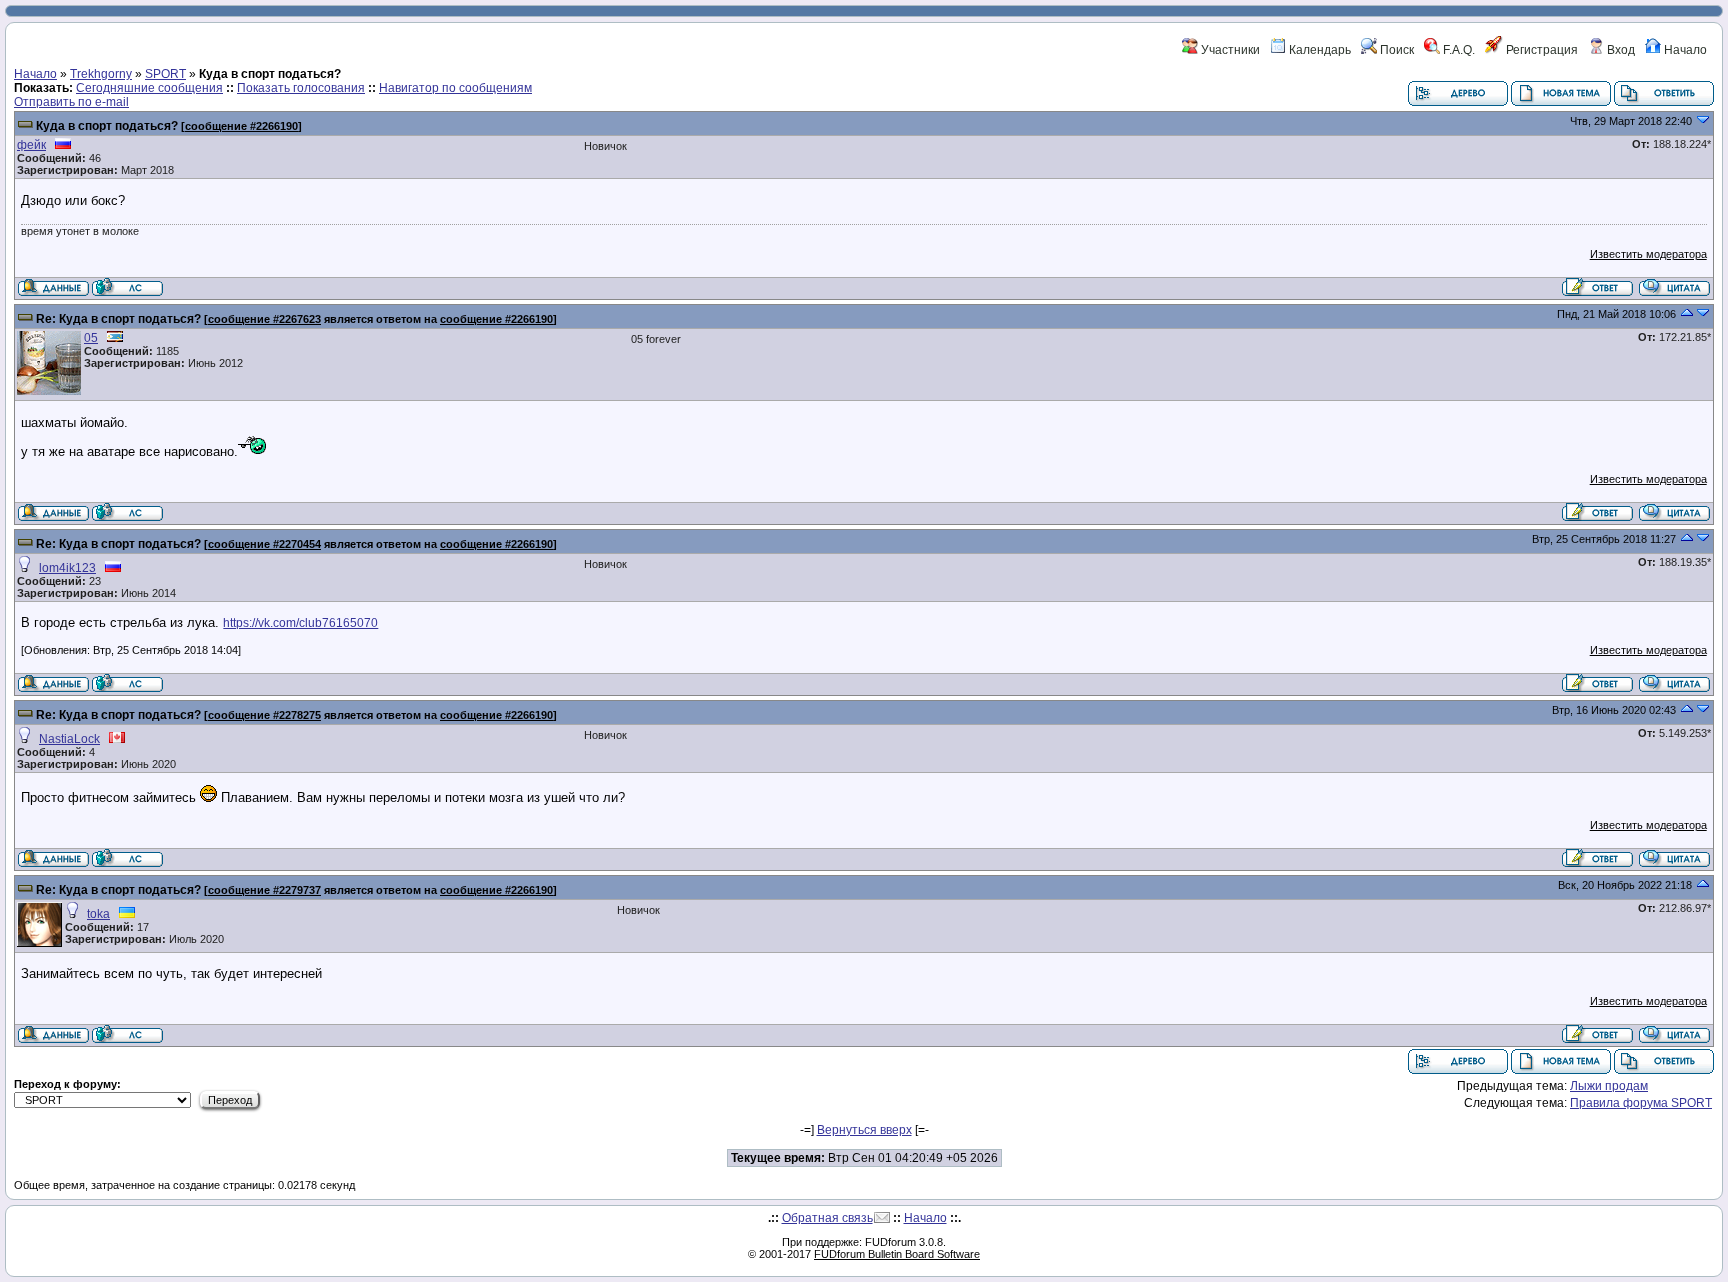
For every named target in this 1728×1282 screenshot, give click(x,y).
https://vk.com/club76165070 (300, 623)
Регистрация (1540, 50)
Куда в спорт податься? (107, 126)
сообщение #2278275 (264, 715)
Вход (1619, 50)
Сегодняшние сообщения (149, 88)
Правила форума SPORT (1641, 1103)
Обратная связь (827, 1218)
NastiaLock (69, 739)
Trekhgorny (101, 74)
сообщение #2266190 (241, 126)
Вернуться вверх (864, 1130)
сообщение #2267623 (264, 319)
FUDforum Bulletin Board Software (897, 1254)
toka (98, 914)
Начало (1684, 50)
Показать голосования (301, 88)
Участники (1229, 50)
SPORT (165, 74)
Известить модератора (1648, 254)
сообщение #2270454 (264, 544)
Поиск (1395, 50)
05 (91, 338)
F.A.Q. (1457, 50)
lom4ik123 (67, 568)
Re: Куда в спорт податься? (118, 319)
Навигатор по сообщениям (455, 88)
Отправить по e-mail (71, 102)
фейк (31, 145)
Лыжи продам (1609, 1086)
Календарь (1318, 50)
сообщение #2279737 (264, 890)
